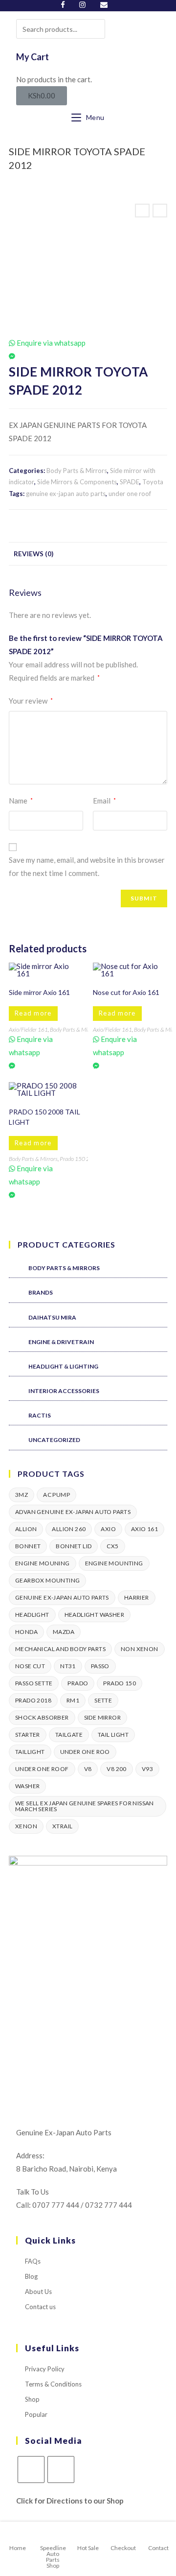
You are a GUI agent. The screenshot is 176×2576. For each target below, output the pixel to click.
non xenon (140, 1649)
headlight (32, 1615)
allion (26, 1529)
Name (21, 801)
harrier (137, 1597)
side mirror (102, 1717)
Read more (33, 1013)
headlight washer (94, 1615)
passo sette (34, 1683)
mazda (64, 1632)
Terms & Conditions (53, 2384)
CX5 (112, 1546)
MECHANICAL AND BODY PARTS (60, 1649)
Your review (31, 701)
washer (27, 1786)
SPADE (130, 482)
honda (26, 1632)
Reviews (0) (33, 554)
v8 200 (116, 1769)
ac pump (56, 1495)
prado (78, 1683)
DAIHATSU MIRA (52, 1317)
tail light (113, 1735)
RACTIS (40, 1415)
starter (28, 1735)
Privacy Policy (45, 2369)
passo (100, 1666)
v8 (88, 1769)
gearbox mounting (47, 1580)
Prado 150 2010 (80, 1159)
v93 (147, 1769)
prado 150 (120, 1683)
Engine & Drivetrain (61, 1342)
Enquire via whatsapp (50, 343)
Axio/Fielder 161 (28, 1029)
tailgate (69, 1735)
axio (108, 1529)
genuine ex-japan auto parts (66, 494)
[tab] (88, 554)
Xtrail (62, 1826)
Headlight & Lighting (63, 1366)
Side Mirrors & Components (77, 482)
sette (103, 1700)
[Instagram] (82, 4)
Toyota (153, 482)
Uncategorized (54, 1440)
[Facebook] (66, 4)
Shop (32, 2399)
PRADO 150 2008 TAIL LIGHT (44, 1117)
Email (104, 801)
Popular (36, 2414)
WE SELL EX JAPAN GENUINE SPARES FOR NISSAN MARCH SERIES (85, 1806)
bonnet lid (74, 1546)
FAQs (33, 2261)
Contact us (40, 2307)
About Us (38, 2292)
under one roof (130, 494)
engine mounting (114, 1563)
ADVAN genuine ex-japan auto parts (73, 1512)
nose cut (30, 1666)
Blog (31, 2276)
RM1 (73, 1700)
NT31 (68, 1666)
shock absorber (42, 1717)
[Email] (104, 4)
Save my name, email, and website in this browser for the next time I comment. (87, 866)
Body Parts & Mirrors (77, 471)
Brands (41, 1292)
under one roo (85, 1752)
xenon (26, 1826)
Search (91, 28)
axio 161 (144, 1529)
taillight (30, 1752)
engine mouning (43, 1563)
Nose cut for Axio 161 (126, 992)
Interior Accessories (64, 1391)
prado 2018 (33, 1700)
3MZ (22, 1495)
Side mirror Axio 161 (39, 992)
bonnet (28, 1546)
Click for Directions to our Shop (70, 2501)
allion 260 (69, 1529)
